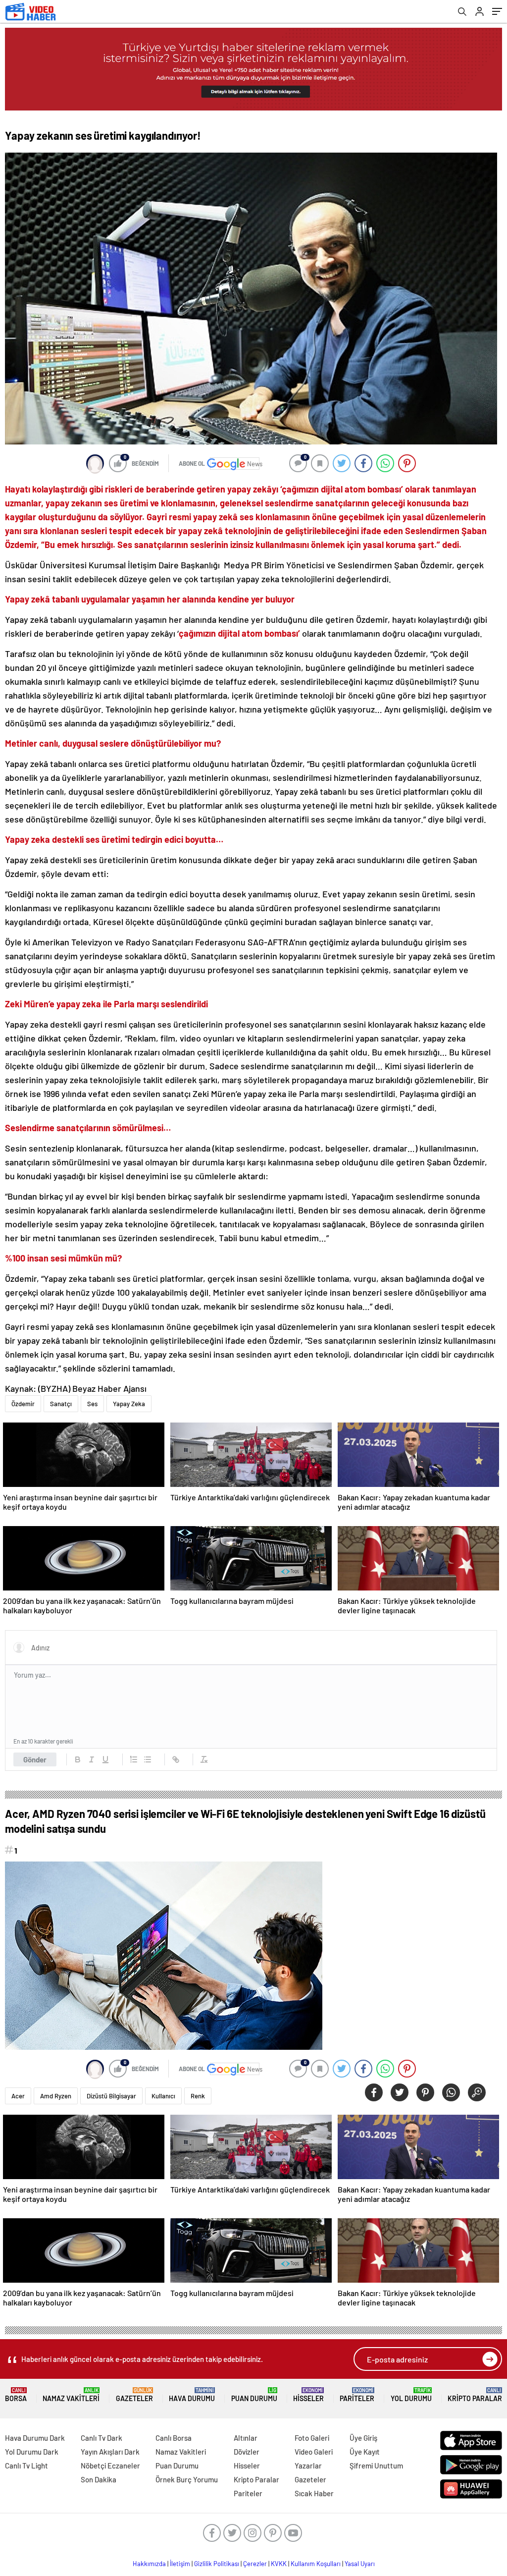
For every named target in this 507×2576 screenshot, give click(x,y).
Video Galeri (314, 2452)
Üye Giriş (363, 2438)
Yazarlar (308, 2466)
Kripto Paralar (475, 2395)
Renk (198, 2096)
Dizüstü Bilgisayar (111, 2096)
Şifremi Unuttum (376, 2466)
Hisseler (308, 2395)
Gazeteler (134, 2395)
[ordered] (134, 1759)
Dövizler (247, 2452)
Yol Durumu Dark (32, 2452)
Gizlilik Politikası (217, 2564)
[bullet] (148, 1759)
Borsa (16, 2395)
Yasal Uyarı (360, 2564)
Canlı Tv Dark (101, 2438)
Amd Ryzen (56, 2096)
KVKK (279, 2564)
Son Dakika (99, 2479)
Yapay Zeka (129, 1404)
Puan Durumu (254, 2395)
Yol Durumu (411, 2395)
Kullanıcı (163, 2096)
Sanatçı (61, 1404)
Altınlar (246, 2438)
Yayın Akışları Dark (110, 2452)
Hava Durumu (192, 2395)
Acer (18, 2096)
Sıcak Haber (314, 2493)
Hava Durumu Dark (35, 2438)
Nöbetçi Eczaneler (110, 2466)
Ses (92, 1404)
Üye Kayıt (365, 2452)
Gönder (35, 1759)
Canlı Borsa (174, 2438)
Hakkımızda (149, 2564)
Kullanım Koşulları (316, 2564)
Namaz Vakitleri (71, 2395)
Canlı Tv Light (26, 2466)
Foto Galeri (312, 2438)
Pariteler (357, 2395)
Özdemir (23, 1404)
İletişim (180, 2564)
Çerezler (255, 2564)
